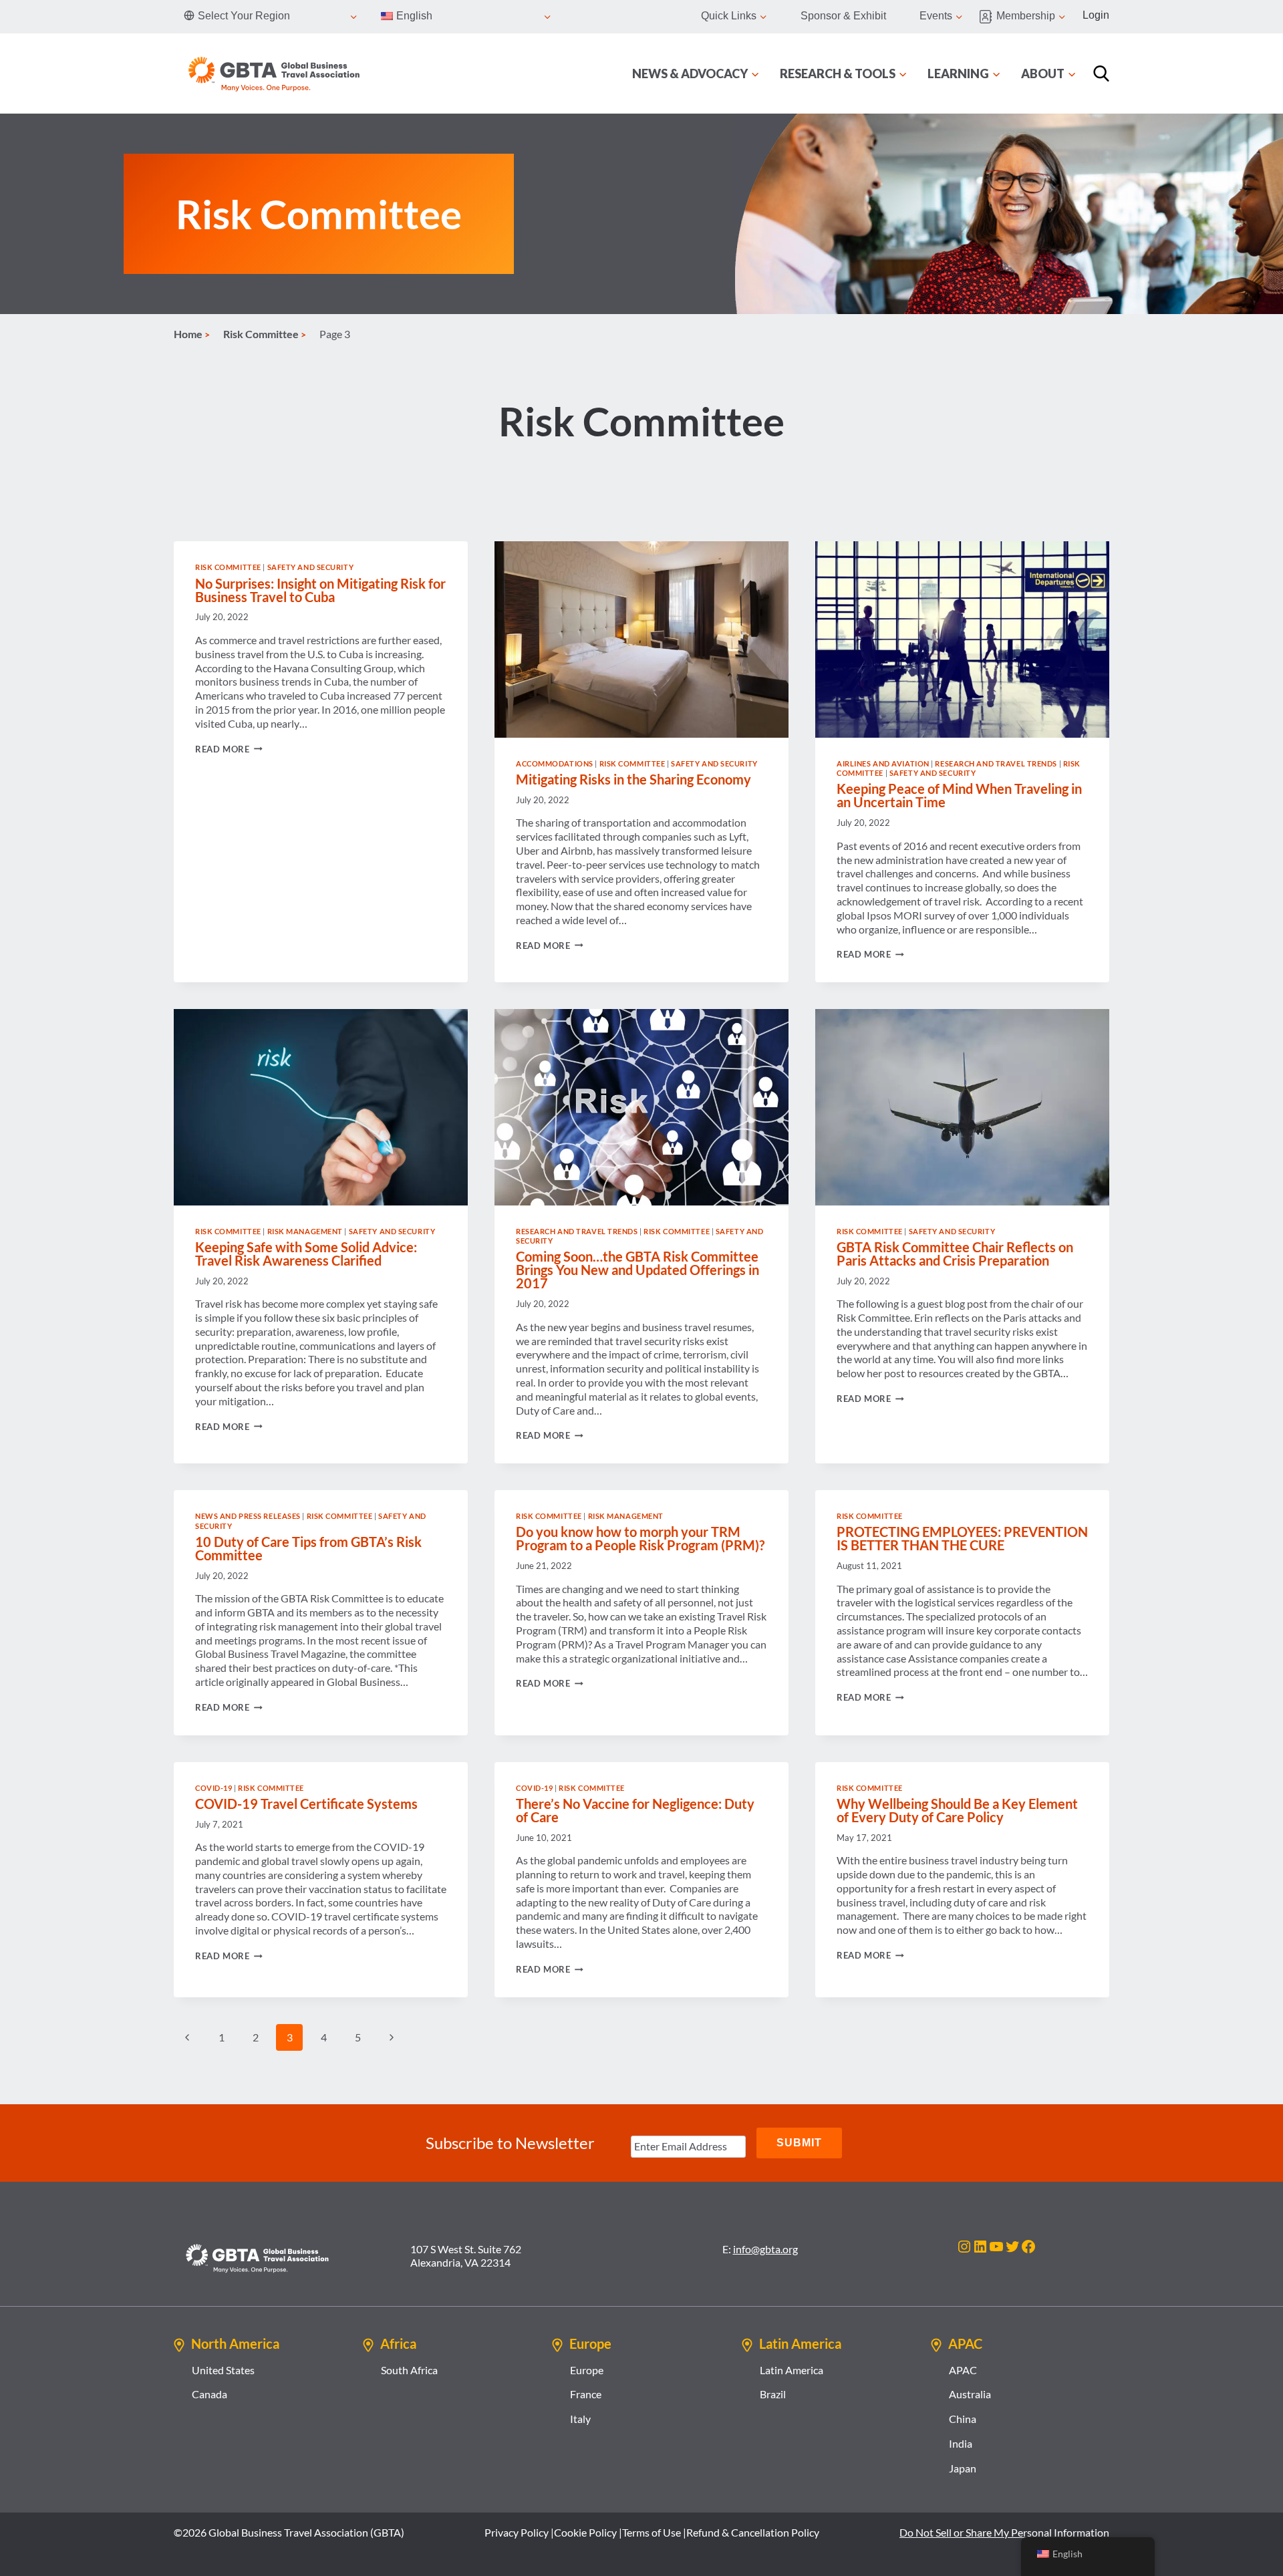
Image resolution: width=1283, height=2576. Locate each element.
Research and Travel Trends (996, 763)
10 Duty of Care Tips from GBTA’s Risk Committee (308, 1548)
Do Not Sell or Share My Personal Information (1004, 2532)
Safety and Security (311, 567)
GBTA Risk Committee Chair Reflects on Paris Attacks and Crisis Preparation (955, 1254)
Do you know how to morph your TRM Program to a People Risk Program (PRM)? (640, 1538)
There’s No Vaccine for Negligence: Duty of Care (635, 1810)
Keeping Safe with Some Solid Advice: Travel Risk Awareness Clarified (306, 1254)
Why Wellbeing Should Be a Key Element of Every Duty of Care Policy (957, 1810)
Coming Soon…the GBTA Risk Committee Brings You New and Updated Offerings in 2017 (637, 1270)
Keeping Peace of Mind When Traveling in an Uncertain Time (959, 795)
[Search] (1101, 74)
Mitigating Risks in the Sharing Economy (633, 779)
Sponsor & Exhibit (843, 16)
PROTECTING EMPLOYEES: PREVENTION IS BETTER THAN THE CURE (962, 1538)
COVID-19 (213, 1788)
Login (1096, 15)
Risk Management (305, 1231)
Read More (229, 749)
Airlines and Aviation (883, 763)
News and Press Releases (248, 1516)
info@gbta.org (765, 2249)
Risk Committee (228, 567)
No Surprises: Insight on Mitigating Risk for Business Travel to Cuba (320, 590)
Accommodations (555, 763)
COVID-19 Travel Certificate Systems (306, 1804)
